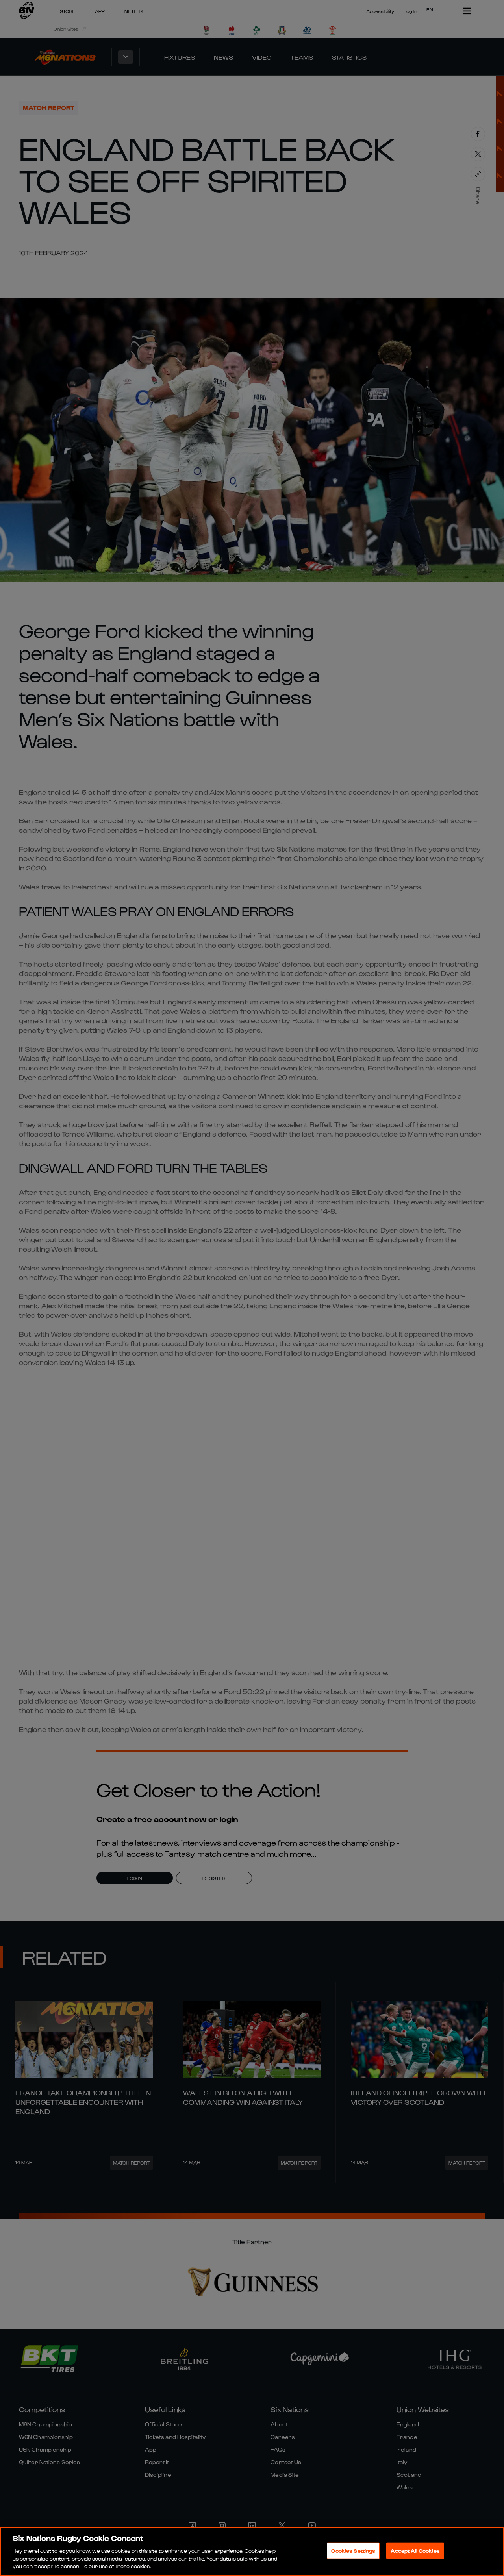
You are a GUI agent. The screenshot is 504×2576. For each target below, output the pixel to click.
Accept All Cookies (415, 2551)
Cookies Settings (353, 2551)
